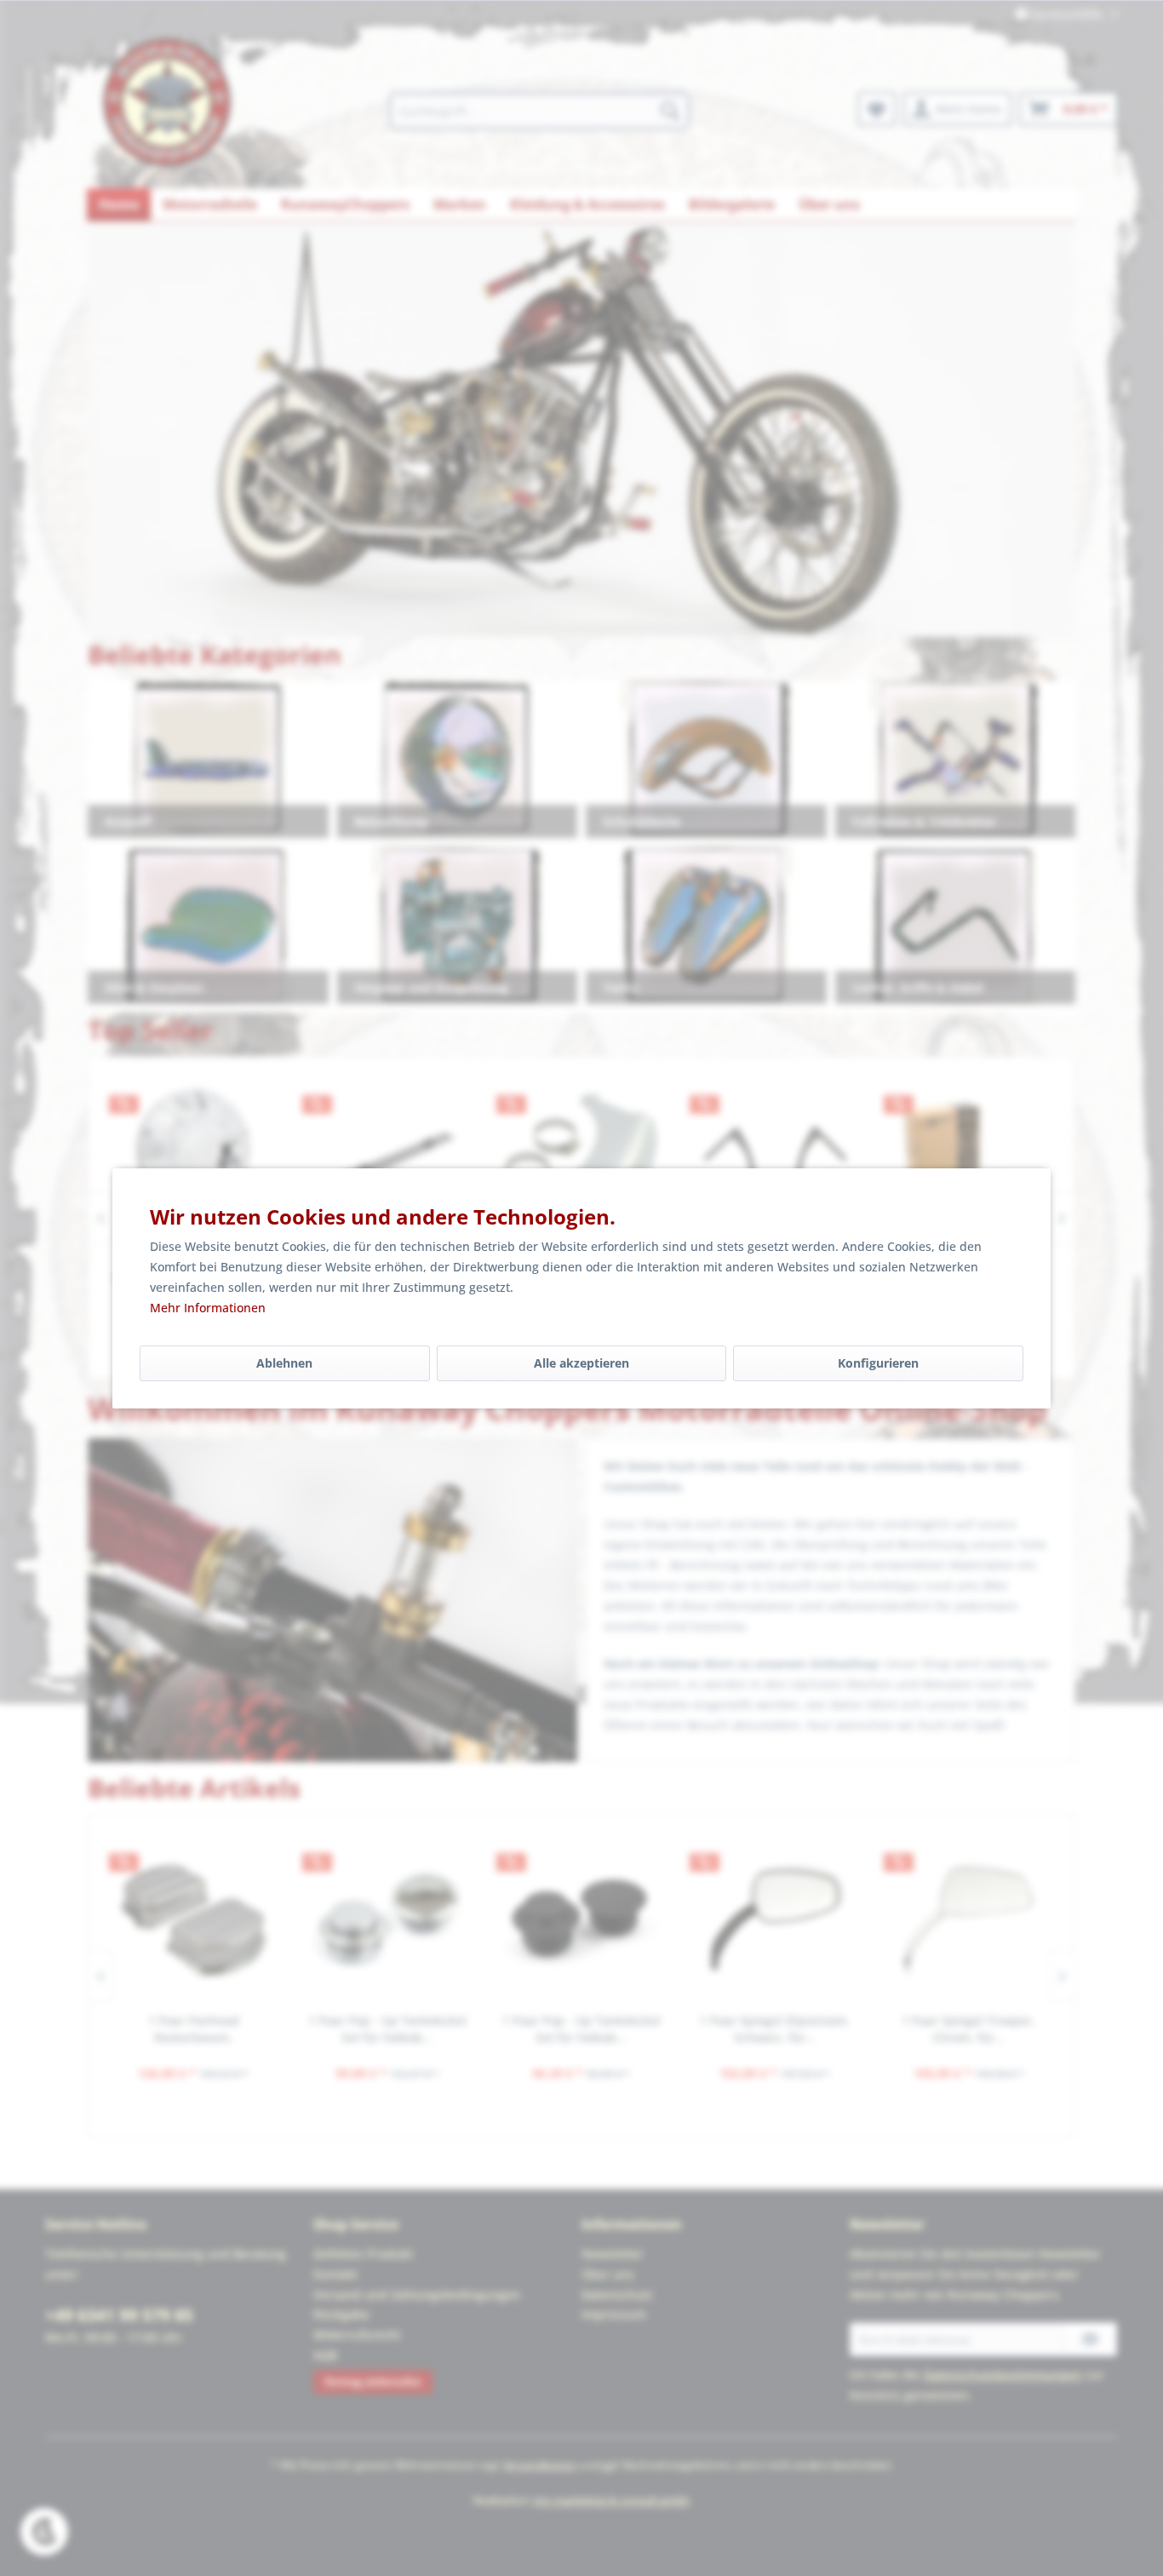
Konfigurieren (878, 1363)
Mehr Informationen (208, 1308)
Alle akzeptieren (581, 1363)
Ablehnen (284, 1363)
